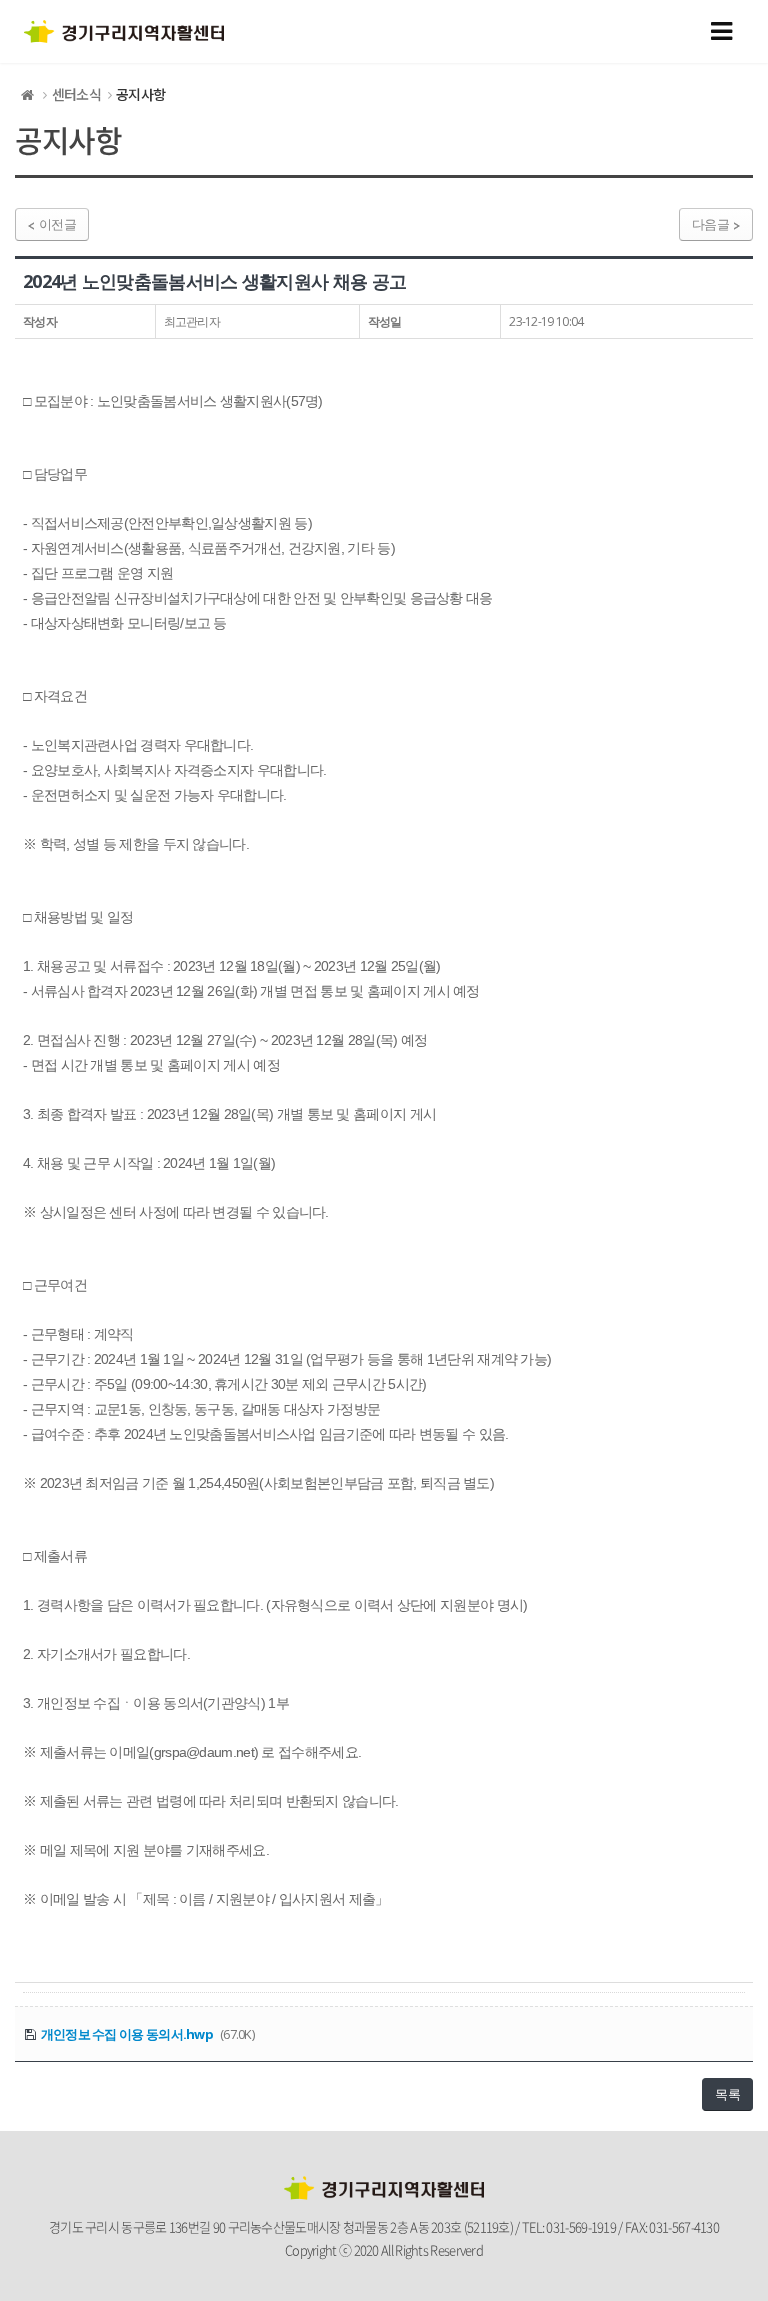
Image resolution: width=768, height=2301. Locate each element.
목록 (727, 2094)
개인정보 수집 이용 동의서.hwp (127, 2034)
